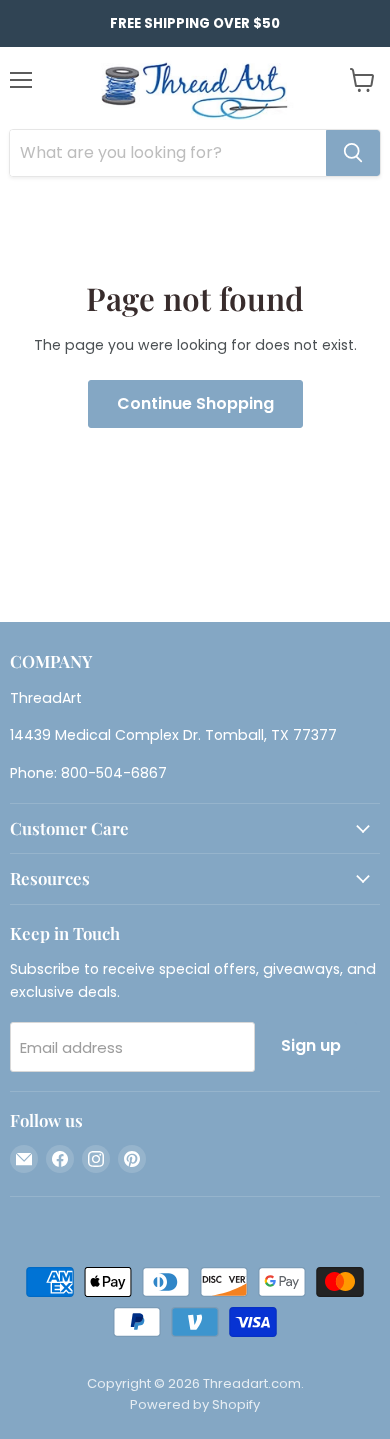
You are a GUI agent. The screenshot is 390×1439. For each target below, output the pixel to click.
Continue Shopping (195, 403)
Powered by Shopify (195, 1404)
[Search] (353, 153)
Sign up (311, 1045)
